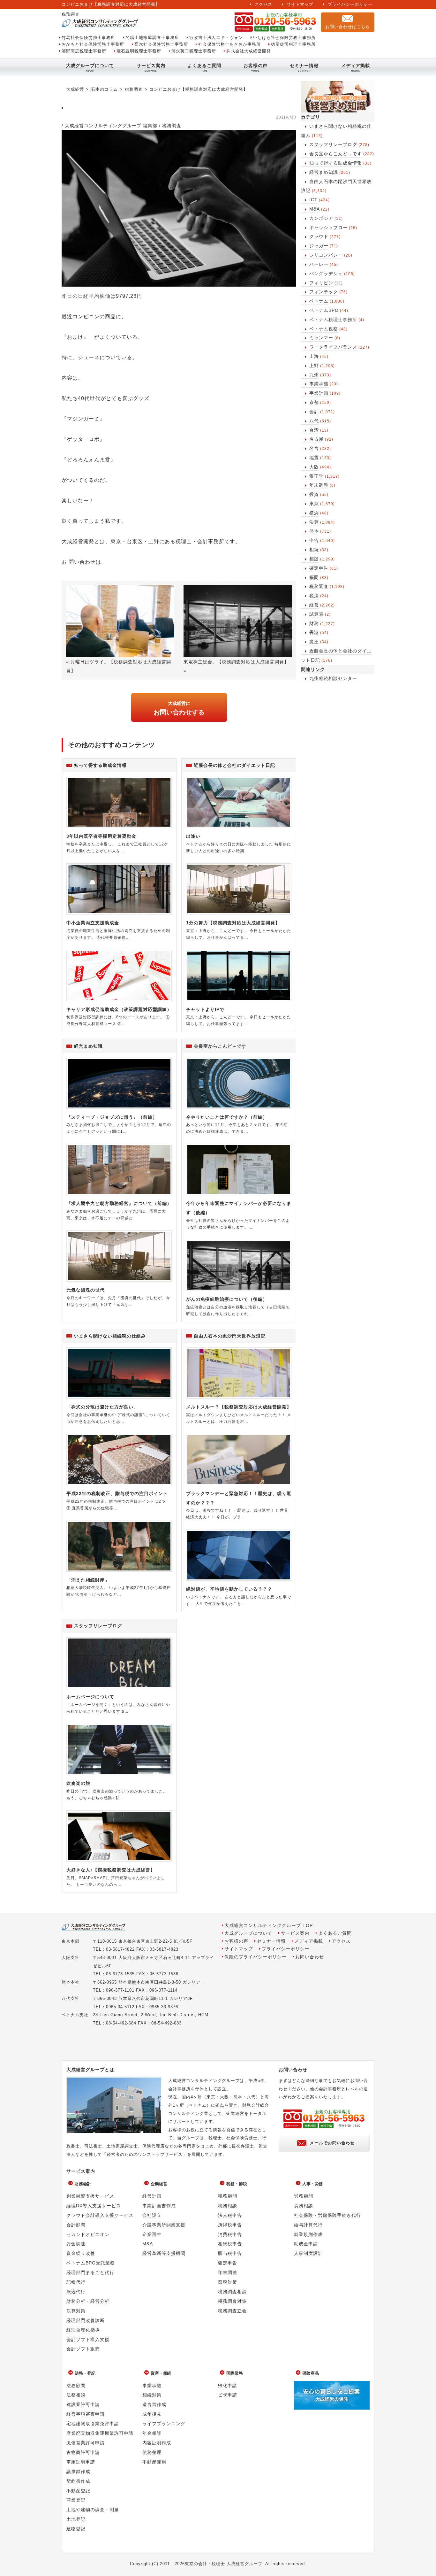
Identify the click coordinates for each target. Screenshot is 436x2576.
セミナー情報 (304, 66)
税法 (314, 596)
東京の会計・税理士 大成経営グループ (224, 2564)
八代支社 (71, 1998)
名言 (314, 448)
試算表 (316, 614)
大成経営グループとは (90, 2070)
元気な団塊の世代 (86, 1290)
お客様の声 (256, 66)
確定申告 (319, 568)
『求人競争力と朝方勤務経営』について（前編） (119, 1203)
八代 (314, 421)
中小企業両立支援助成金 (93, 923)
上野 (314, 366)
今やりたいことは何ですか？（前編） (227, 1117)
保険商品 (311, 2373)
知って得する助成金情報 (336, 163)
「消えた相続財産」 (88, 1580)
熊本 (314, 531)
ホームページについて (90, 1697)
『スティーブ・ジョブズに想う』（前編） (112, 1117)
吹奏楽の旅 (78, 1783)
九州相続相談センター (333, 678)
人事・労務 (313, 2184)
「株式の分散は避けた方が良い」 (102, 1407)
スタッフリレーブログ (333, 144)
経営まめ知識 (324, 172)
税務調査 (319, 586)
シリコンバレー (326, 255)
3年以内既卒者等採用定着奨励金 (101, 836)
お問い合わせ (310, 1957)
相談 (314, 559)
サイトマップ (300, 4)
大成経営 (75, 89)
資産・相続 (161, 2373)
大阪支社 (71, 1958)
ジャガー (319, 246)
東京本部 (71, 1941)
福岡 (314, 577)
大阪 (314, 467)
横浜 (314, 513)
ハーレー (319, 264)
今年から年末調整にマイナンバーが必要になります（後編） (239, 1208)
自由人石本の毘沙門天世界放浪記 (230, 1336)
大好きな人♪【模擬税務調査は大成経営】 (111, 1870)
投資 (314, 494)
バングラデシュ (326, 274)
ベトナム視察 (324, 329)
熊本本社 (71, 1982)
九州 (314, 375)
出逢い (193, 836)
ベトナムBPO (324, 310)
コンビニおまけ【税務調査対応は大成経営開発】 (199, 89)
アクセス (263, 4)
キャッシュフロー (328, 228)
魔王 (314, 642)
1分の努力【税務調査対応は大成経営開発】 (233, 923)
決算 (314, 522)
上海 (314, 356)
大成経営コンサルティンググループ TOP (269, 1926)
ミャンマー (321, 338)
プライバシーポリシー (350, 4)
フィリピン (321, 283)
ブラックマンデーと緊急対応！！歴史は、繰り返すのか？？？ (239, 1498)
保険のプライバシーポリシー (256, 1957)
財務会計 (83, 2184)
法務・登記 (85, 2373)
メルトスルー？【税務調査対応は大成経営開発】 (239, 1407)
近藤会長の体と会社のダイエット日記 (234, 765)
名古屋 (316, 439)
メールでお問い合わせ (332, 2143)
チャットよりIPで (205, 1009)
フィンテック (324, 292)
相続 (314, 550)
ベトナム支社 (75, 2015)
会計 (314, 412)
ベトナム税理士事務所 (333, 320)
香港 (314, 632)
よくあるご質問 (204, 66)
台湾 (314, 430)
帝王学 (316, 476)
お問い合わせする (179, 708)
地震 (314, 458)
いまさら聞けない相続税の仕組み (110, 1336)
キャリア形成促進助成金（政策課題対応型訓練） (119, 1009)
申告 (314, 540)
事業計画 (319, 393)
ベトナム (319, 301)
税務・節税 (237, 2184)
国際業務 (235, 2373)
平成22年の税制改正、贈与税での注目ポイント (117, 1493)
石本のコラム (104, 89)
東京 (314, 504)
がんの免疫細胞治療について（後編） (227, 1299)
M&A (315, 209)
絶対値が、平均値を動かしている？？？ (229, 1589)
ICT (313, 200)
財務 (314, 623)
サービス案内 (151, 66)
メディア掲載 (356, 66)
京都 (314, 402)
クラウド (319, 236)
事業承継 (319, 384)
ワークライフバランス (333, 347)
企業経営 (159, 2184)
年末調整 (319, 485)
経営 (314, 605)
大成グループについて (90, 66)
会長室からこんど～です (336, 154)
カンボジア (321, 218)
